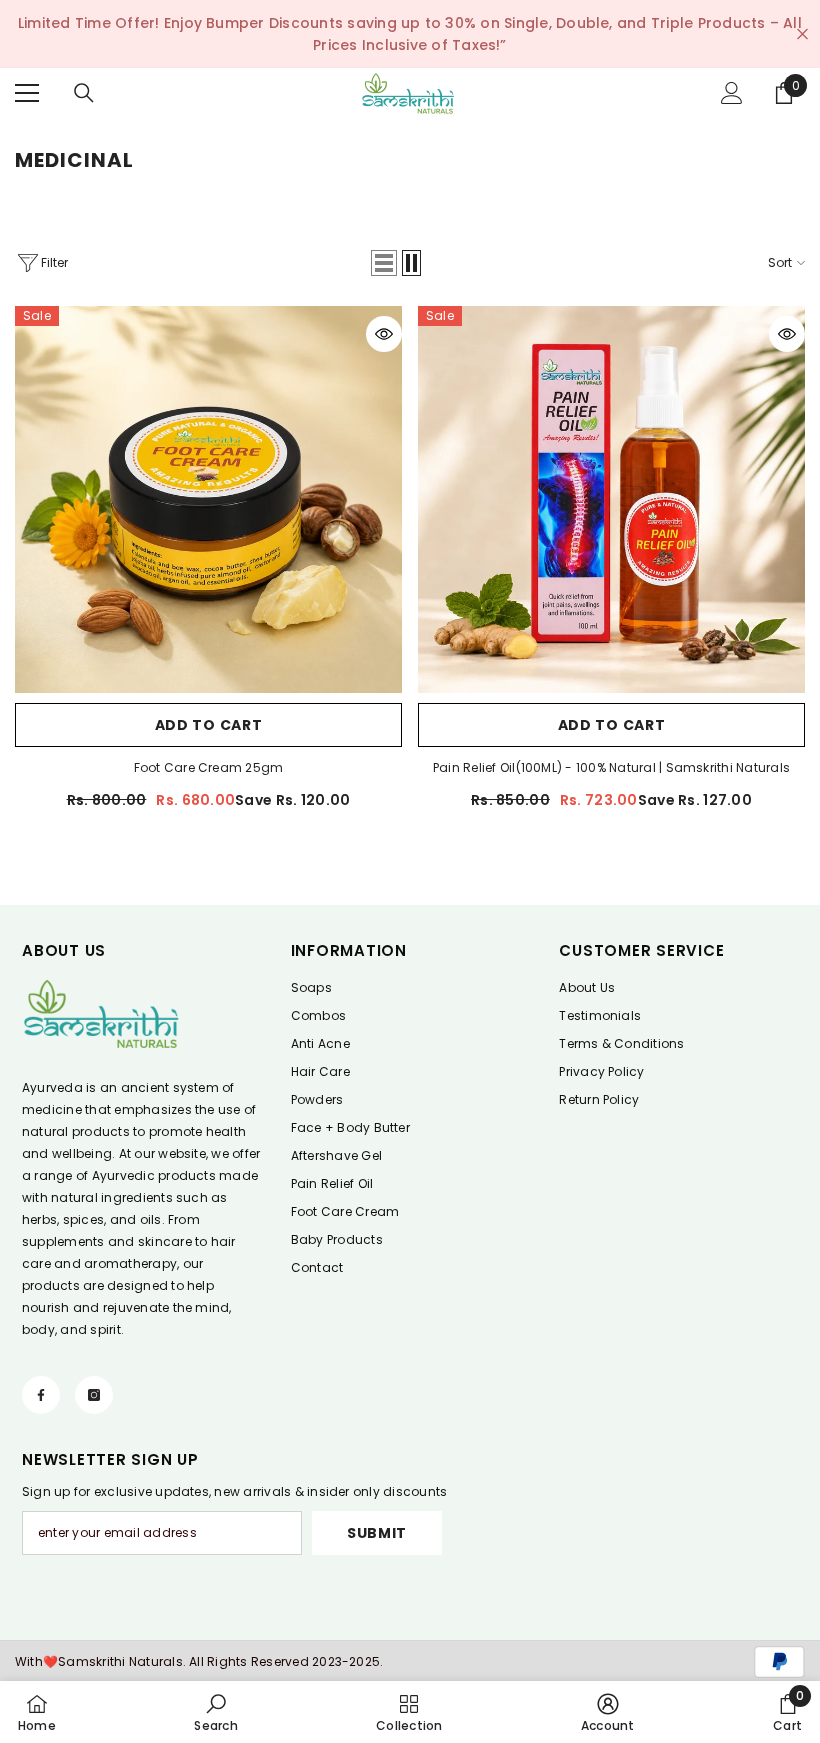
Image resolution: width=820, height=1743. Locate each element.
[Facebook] (41, 1395)
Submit (377, 1533)
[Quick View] (384, 334)
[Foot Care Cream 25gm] (208, 499)
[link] (215, 1712)
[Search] (84, 93)
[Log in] (732, 93)
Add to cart (209, 725)
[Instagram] (94, 1395)
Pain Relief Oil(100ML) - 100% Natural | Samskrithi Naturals (611, 767)
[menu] (27, 93)
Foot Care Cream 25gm (209, 767)
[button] (384, 263)
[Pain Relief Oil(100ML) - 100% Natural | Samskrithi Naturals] (611, 499)
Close (802, 34)
